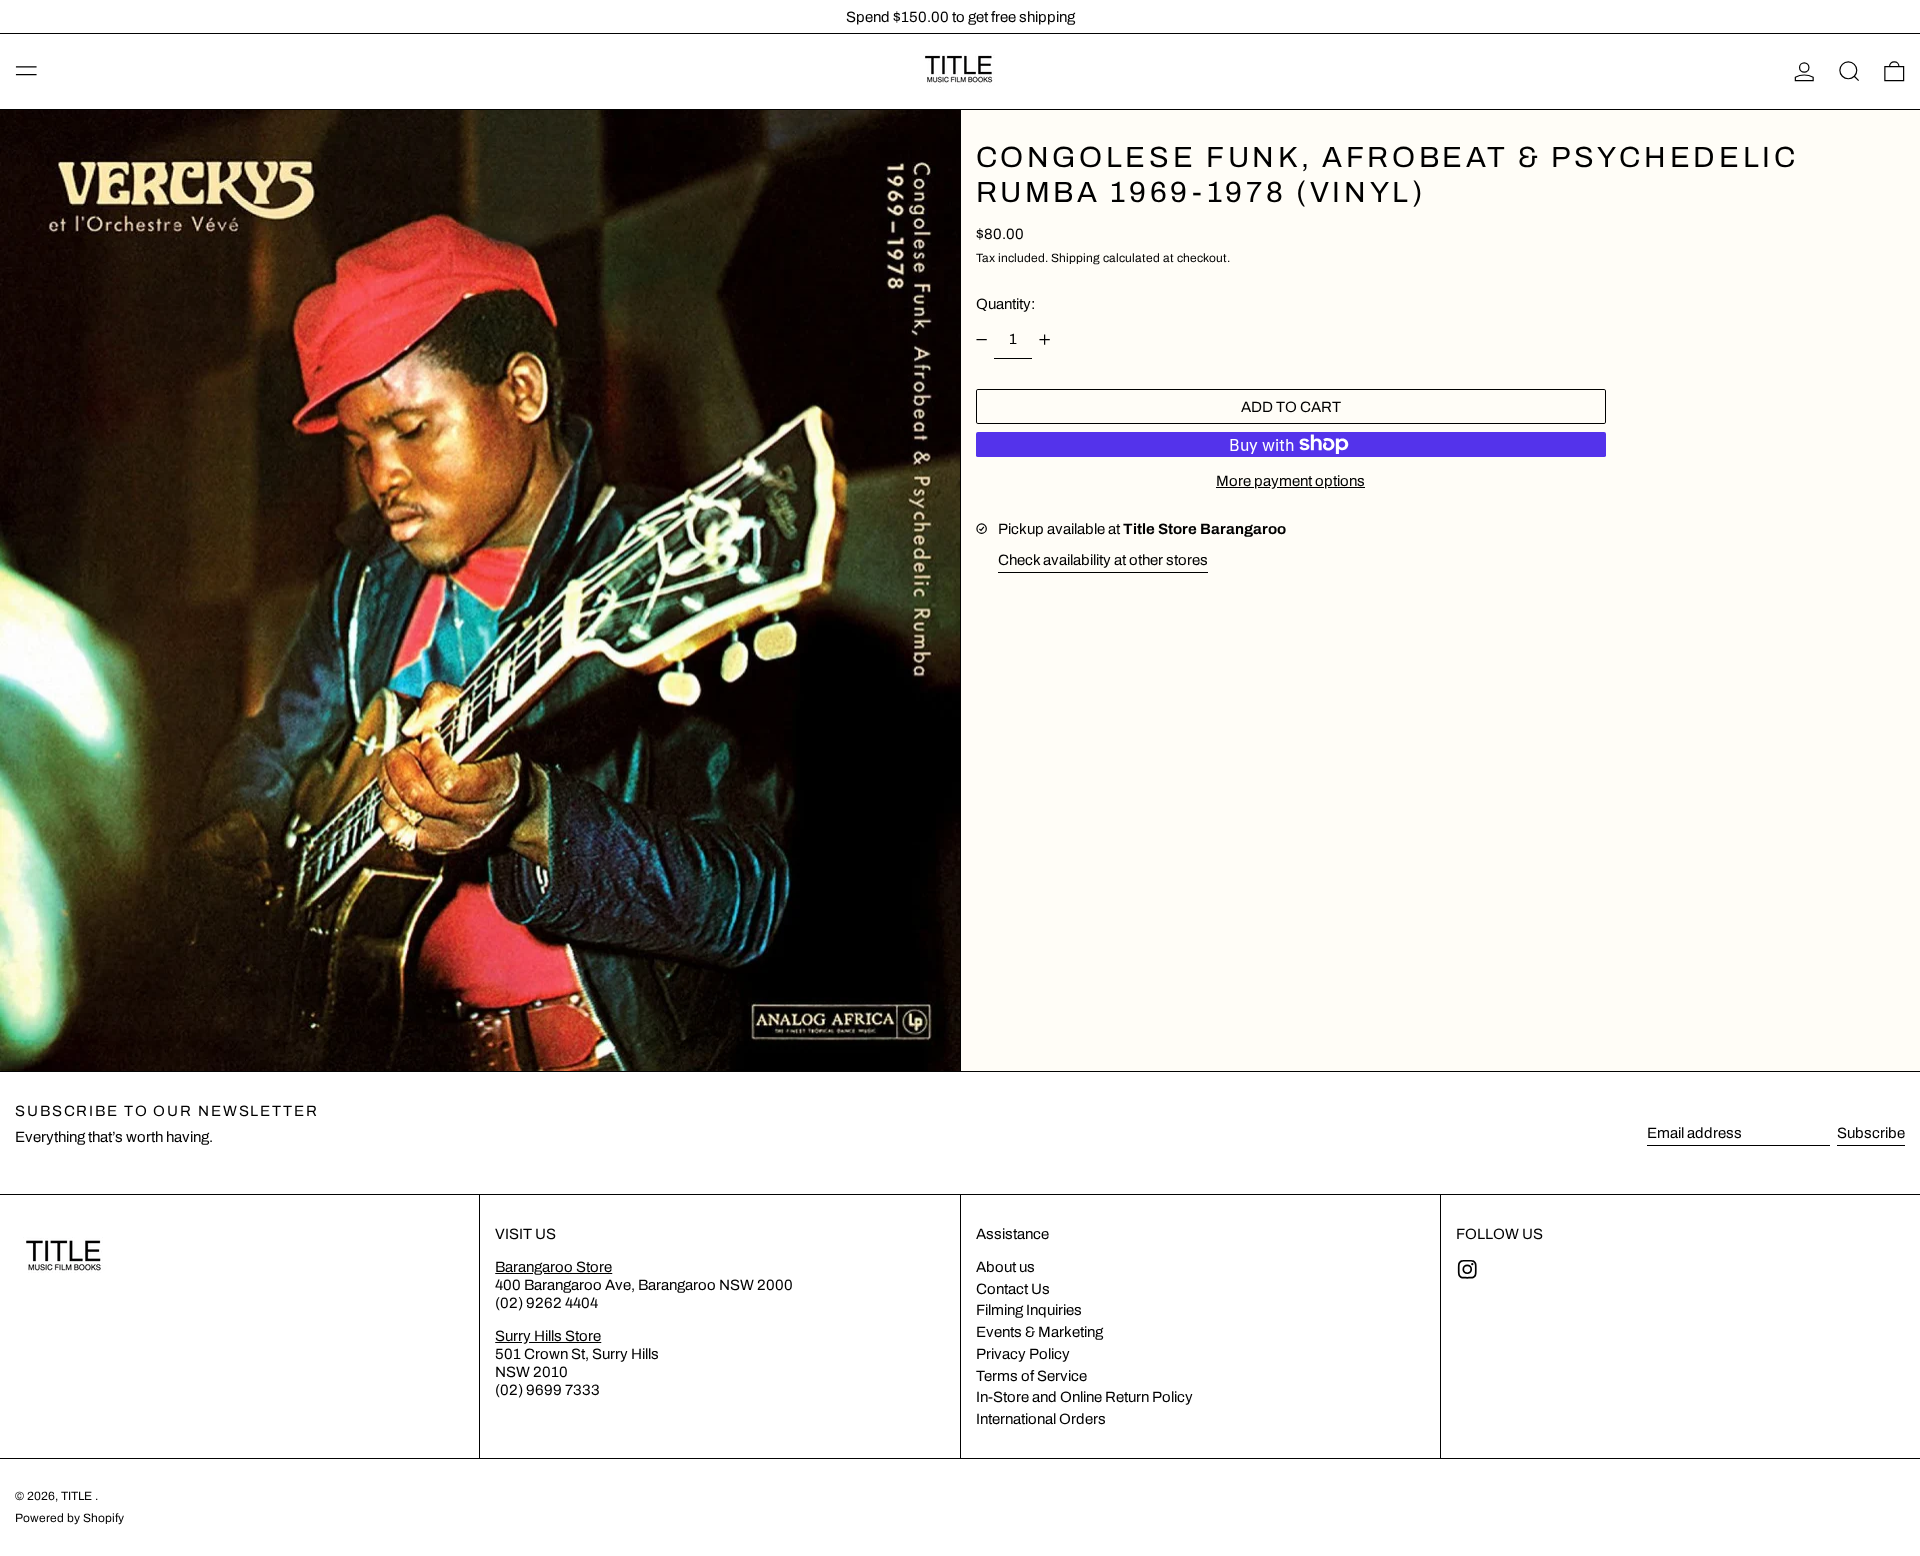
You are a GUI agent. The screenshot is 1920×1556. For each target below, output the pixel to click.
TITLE (78, 1496)
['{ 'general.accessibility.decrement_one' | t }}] (981, 340)
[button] (1849, 72)
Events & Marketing (1039, 1332)
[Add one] (1045, 340)
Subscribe (1871, 1133)
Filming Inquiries (1029, 1310)
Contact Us (1013, 1289)
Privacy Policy (1023, 1354)
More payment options (1290, 481)
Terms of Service (1031, 1376)
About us (1005, 1267)
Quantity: (1005, 304)
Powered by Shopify (69, 1518)
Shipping (1075, 258)
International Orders (1041, 1419)
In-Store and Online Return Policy (1084, 1397)
